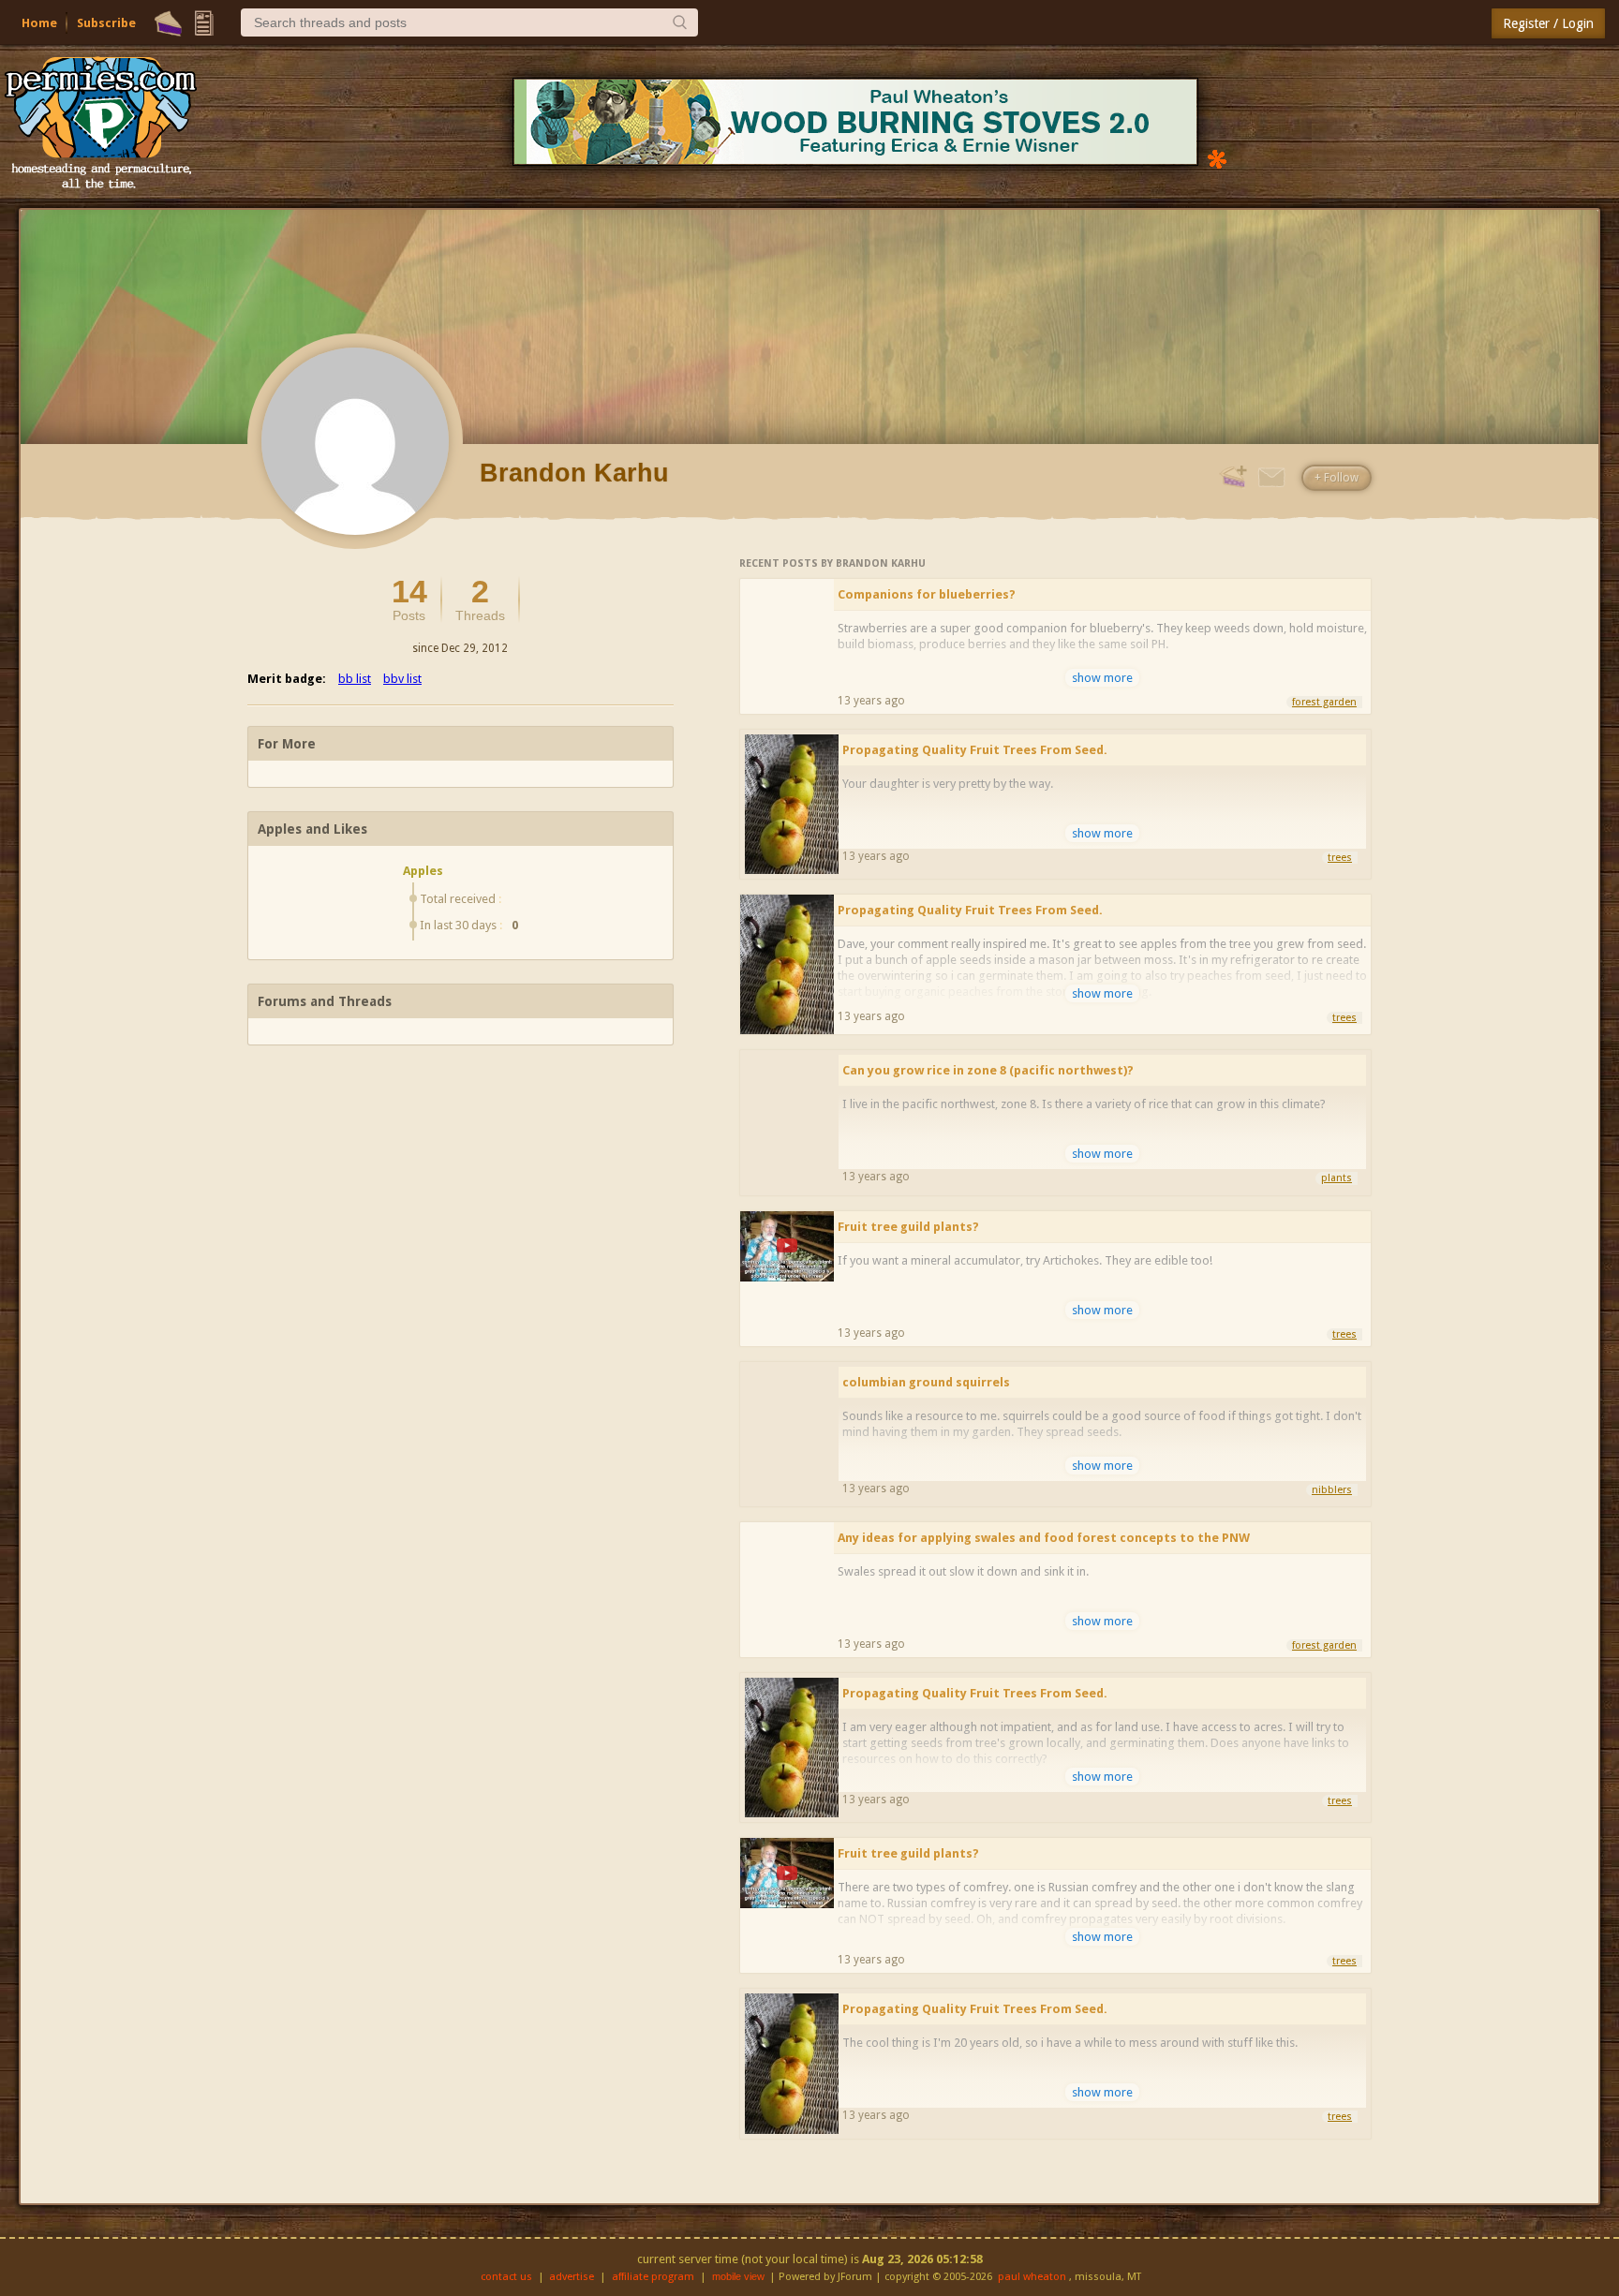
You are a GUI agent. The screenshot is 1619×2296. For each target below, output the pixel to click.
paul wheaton (1032, 2277)
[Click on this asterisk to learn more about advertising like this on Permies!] (1217, 158)
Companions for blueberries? (927, 594)
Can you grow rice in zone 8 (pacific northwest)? (988, 1070)
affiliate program (653, 2277)
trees (1340, 858)
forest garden (1324, 702)
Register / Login (1548, 23)
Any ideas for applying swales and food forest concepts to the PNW (1044, 1538)
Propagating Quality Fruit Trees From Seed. (975, 750)
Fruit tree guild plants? (908, 1227)
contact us (506, 2277)
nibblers (1332, 1490)
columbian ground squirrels (926, 1382)
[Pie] (168, 23)
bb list (355, 679)
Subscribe (106, 23)
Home (39, 23)
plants (1337, 1178)
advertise (572, 2277)
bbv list (402, 679)
